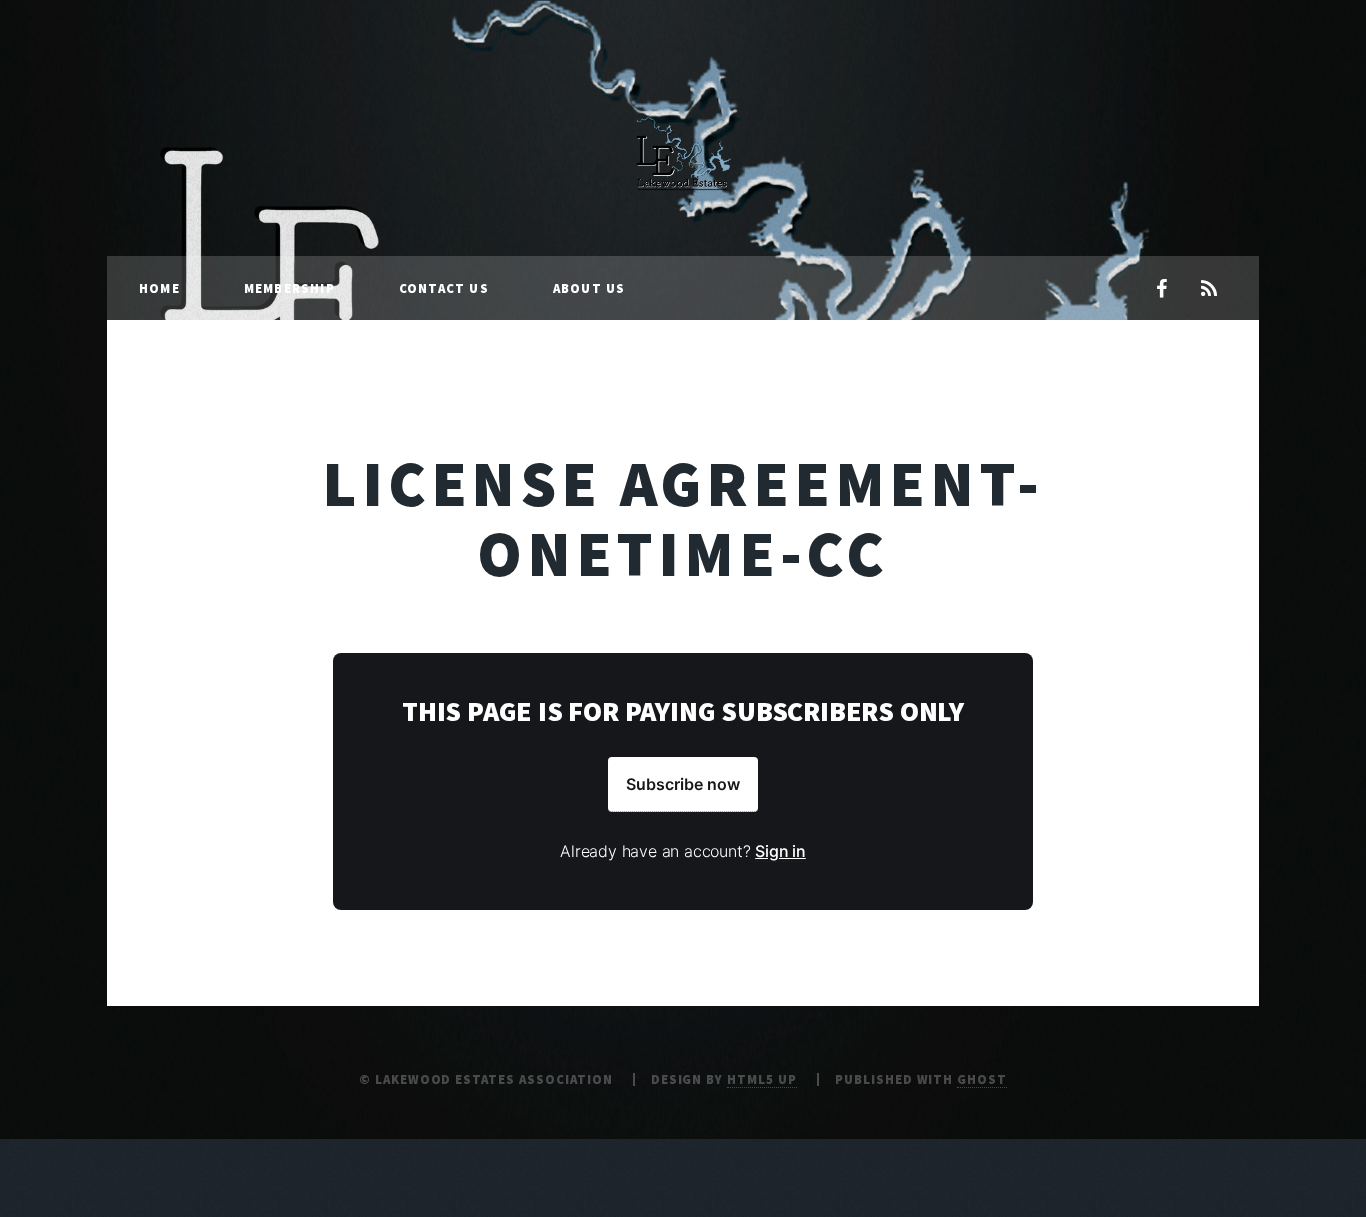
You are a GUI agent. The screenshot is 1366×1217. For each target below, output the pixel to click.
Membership (289, 288)
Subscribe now (683, 784)
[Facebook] (1161, 290)
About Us (589, 288)
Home (159, 288)
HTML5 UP (762, 1079)
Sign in (780, 851)
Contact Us (444, 288)
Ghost (982, 1079)
